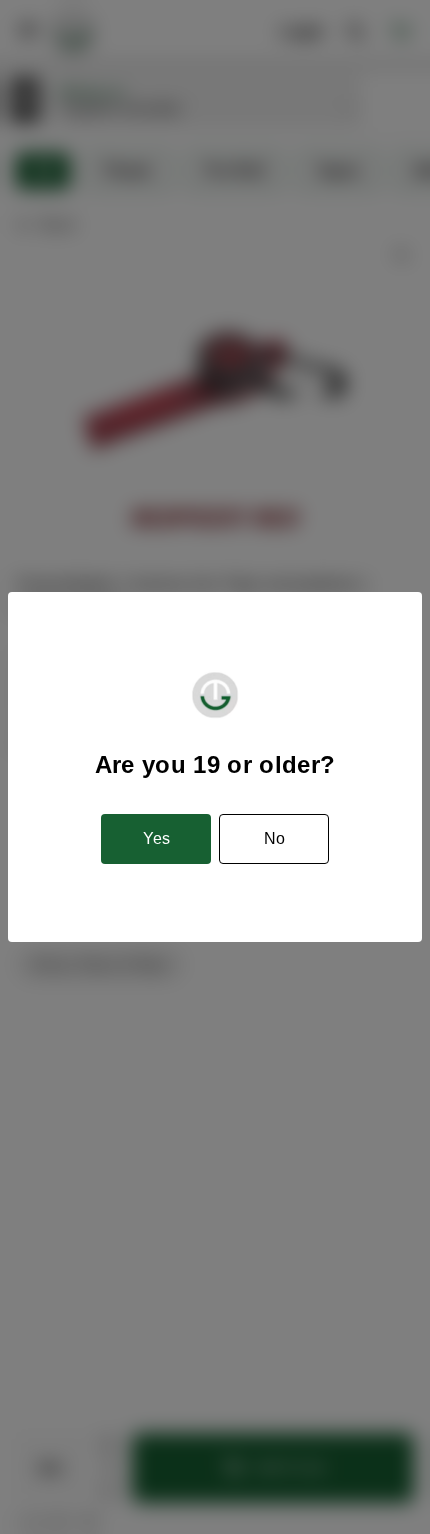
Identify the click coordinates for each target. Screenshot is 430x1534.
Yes (156, 838)
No (274, 838)
